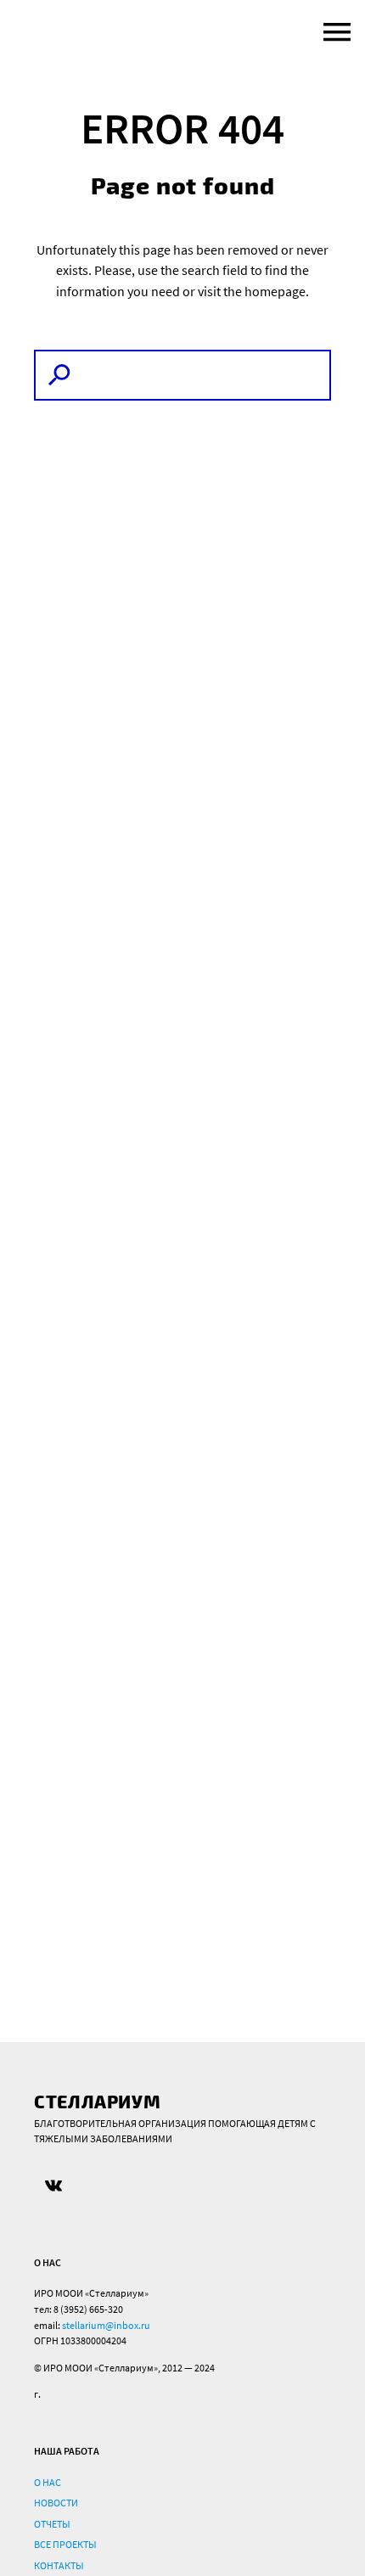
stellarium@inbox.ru (106, 2325)
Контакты (59, 2565)
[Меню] (333, 32)
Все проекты (65, 2544)
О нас (48, 2482)
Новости (56, 2503)
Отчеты (52, 2524)
